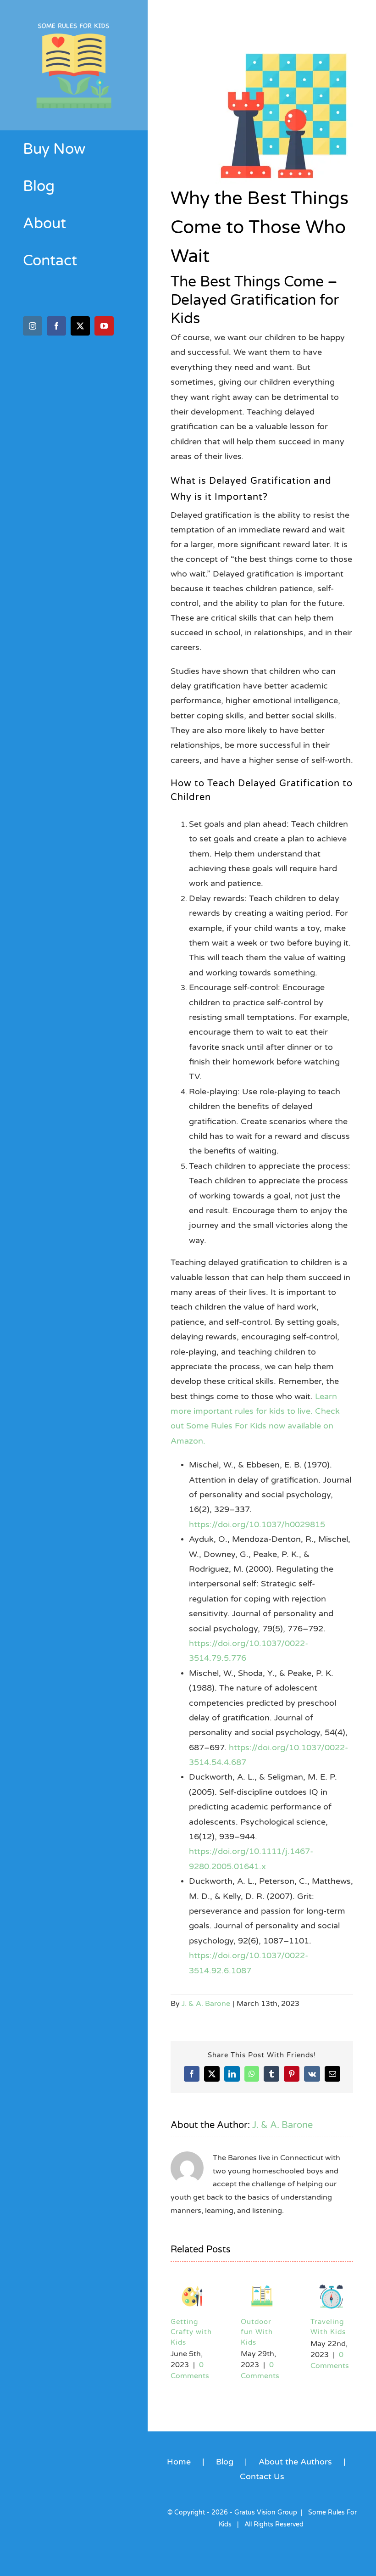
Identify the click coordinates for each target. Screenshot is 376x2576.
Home (179, 2462)
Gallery (192, 2295)
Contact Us (262, 2476)
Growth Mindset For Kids (256, 2332)
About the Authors (295, 2462)
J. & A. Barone (206, 2004)
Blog (225, 2462)
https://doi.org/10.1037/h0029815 (257, 1524)
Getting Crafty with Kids (331, 2332)
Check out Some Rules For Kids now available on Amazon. (255, 1426)
